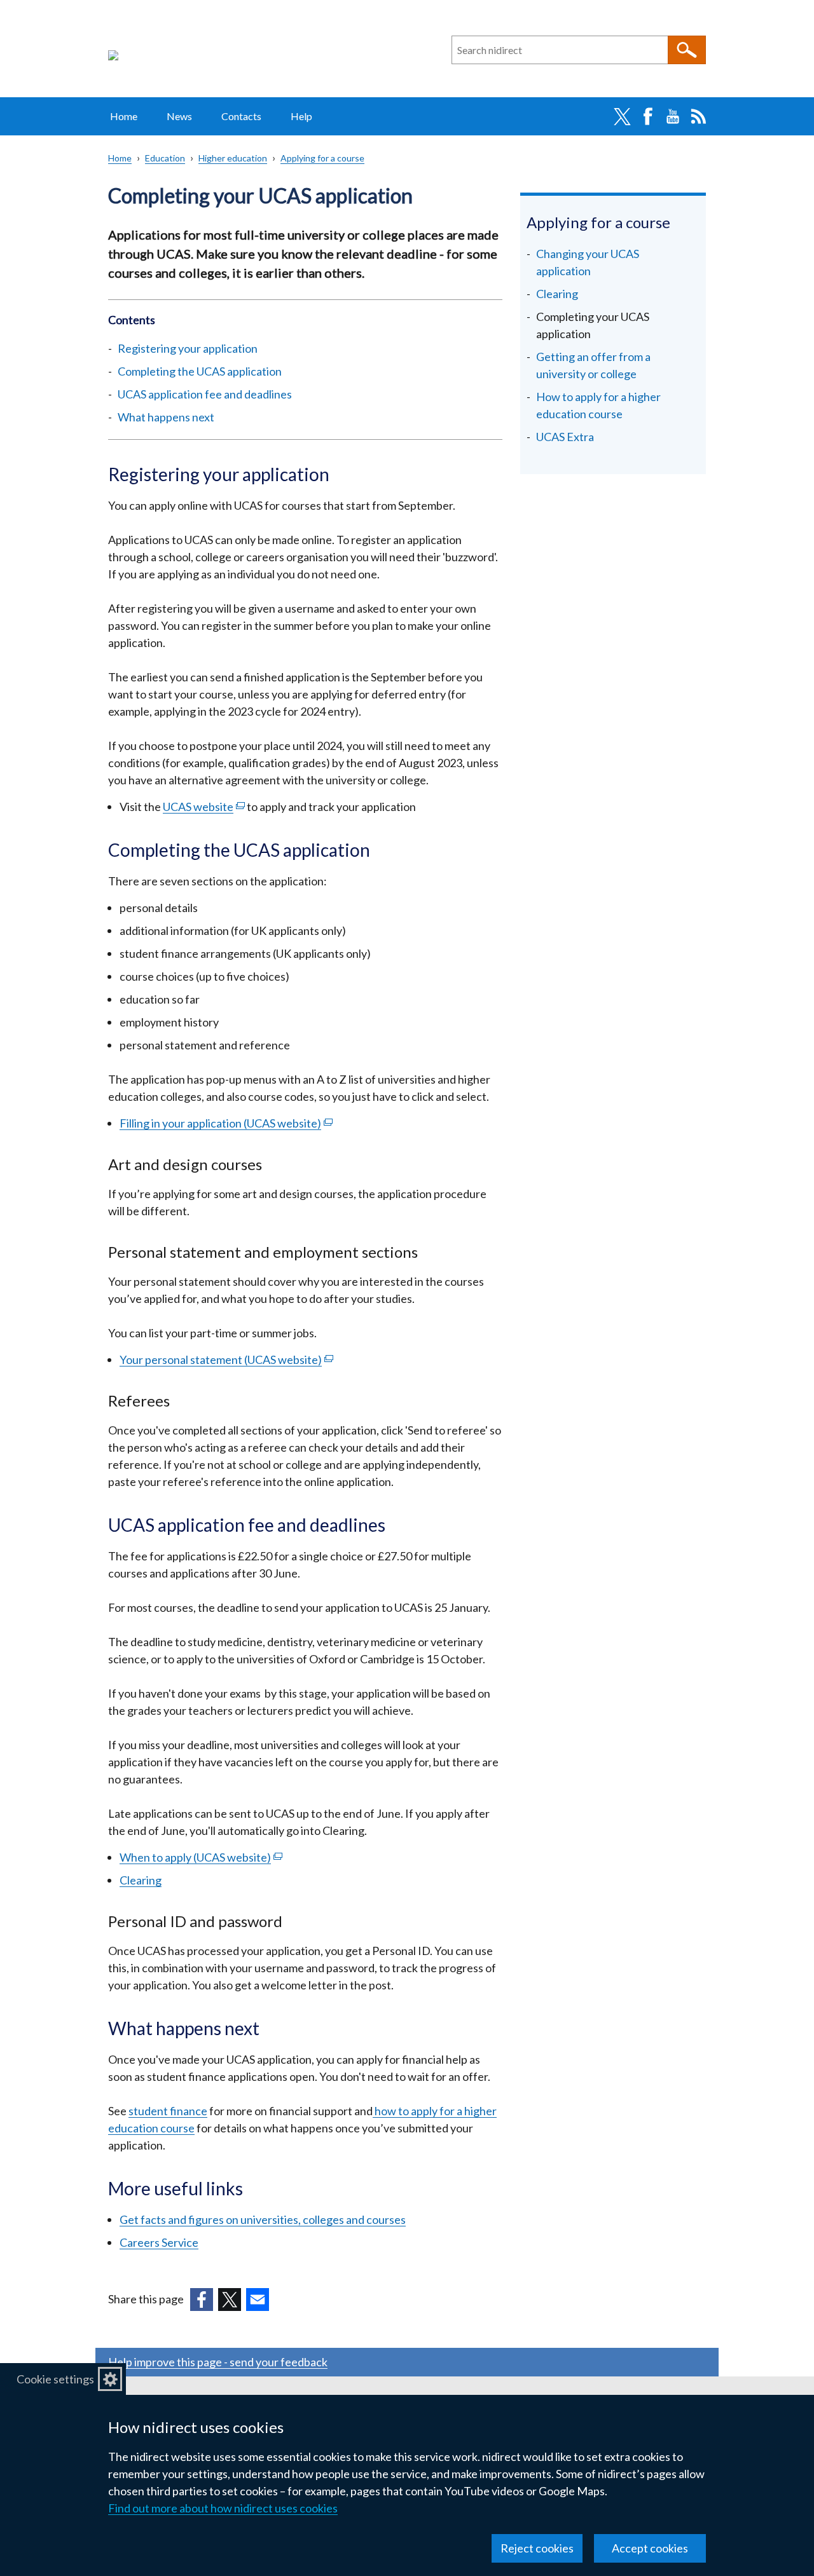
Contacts (241, 116)
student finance (168, 2111)
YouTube (673, 116)
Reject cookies (537, 2548)
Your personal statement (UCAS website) (226, 1360)
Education (165, 158)
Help (301, 116)
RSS (698, 116)
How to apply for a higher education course (598, 405)
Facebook (647, 116)
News (179, 116)
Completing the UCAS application (200, 371)
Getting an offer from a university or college (593, 365)
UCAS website (204, 807)
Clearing (141, 1880)
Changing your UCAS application (588, 262)
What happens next (166, 417)
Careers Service (159, 2242)
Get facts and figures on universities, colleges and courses (263, 2219)
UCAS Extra (565, 437)
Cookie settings (55, 2379)
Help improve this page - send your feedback (218, 2362)
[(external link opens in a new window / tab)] (202, 2300)
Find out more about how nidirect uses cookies (223, 2508)
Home (124, 116)
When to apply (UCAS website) (201, 1857)
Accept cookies (650, 2548)
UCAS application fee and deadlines (205, 394)
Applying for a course (322, 158)
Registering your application (188, 348)
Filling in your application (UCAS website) (226, 1123)
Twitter (622, 116)
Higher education (233, 158)
